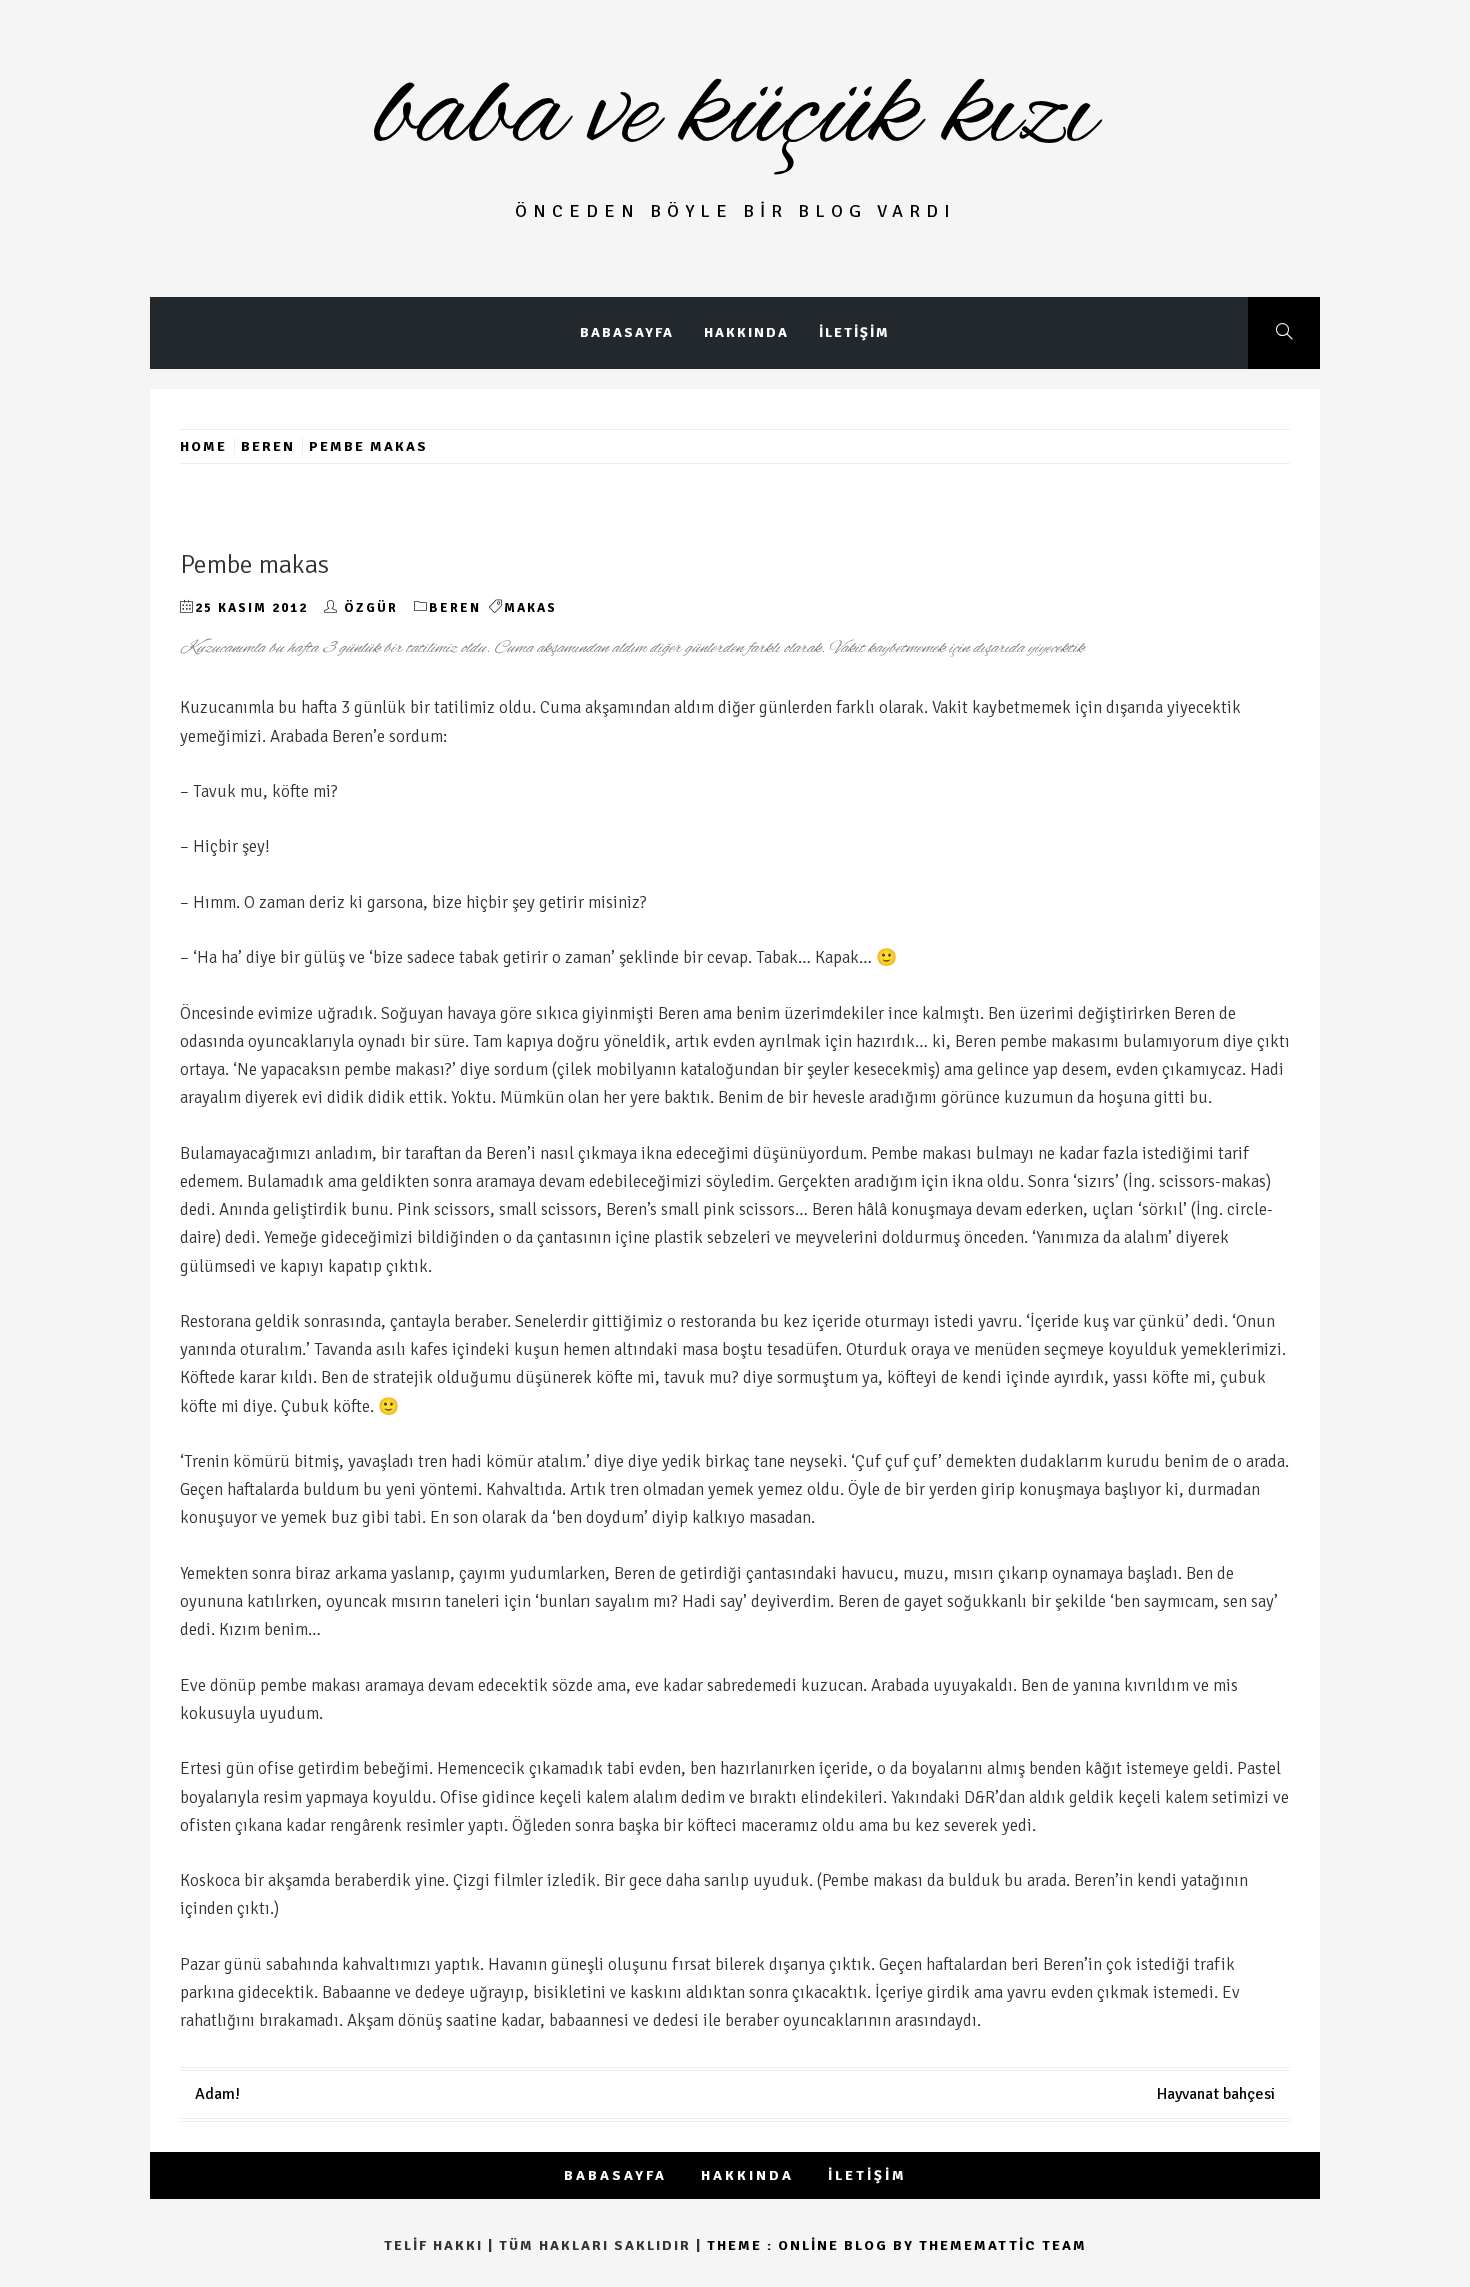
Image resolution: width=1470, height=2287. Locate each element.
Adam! (217, 2094)
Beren (455, 608)
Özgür (371, 608)
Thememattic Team (1003, 2245)
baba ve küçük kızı (735, 115)
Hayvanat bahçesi (1216, 2094)
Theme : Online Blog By (813, 2245)
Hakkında (746, 332)
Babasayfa (627, 332)
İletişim (854, 332)
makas (530, 608)
